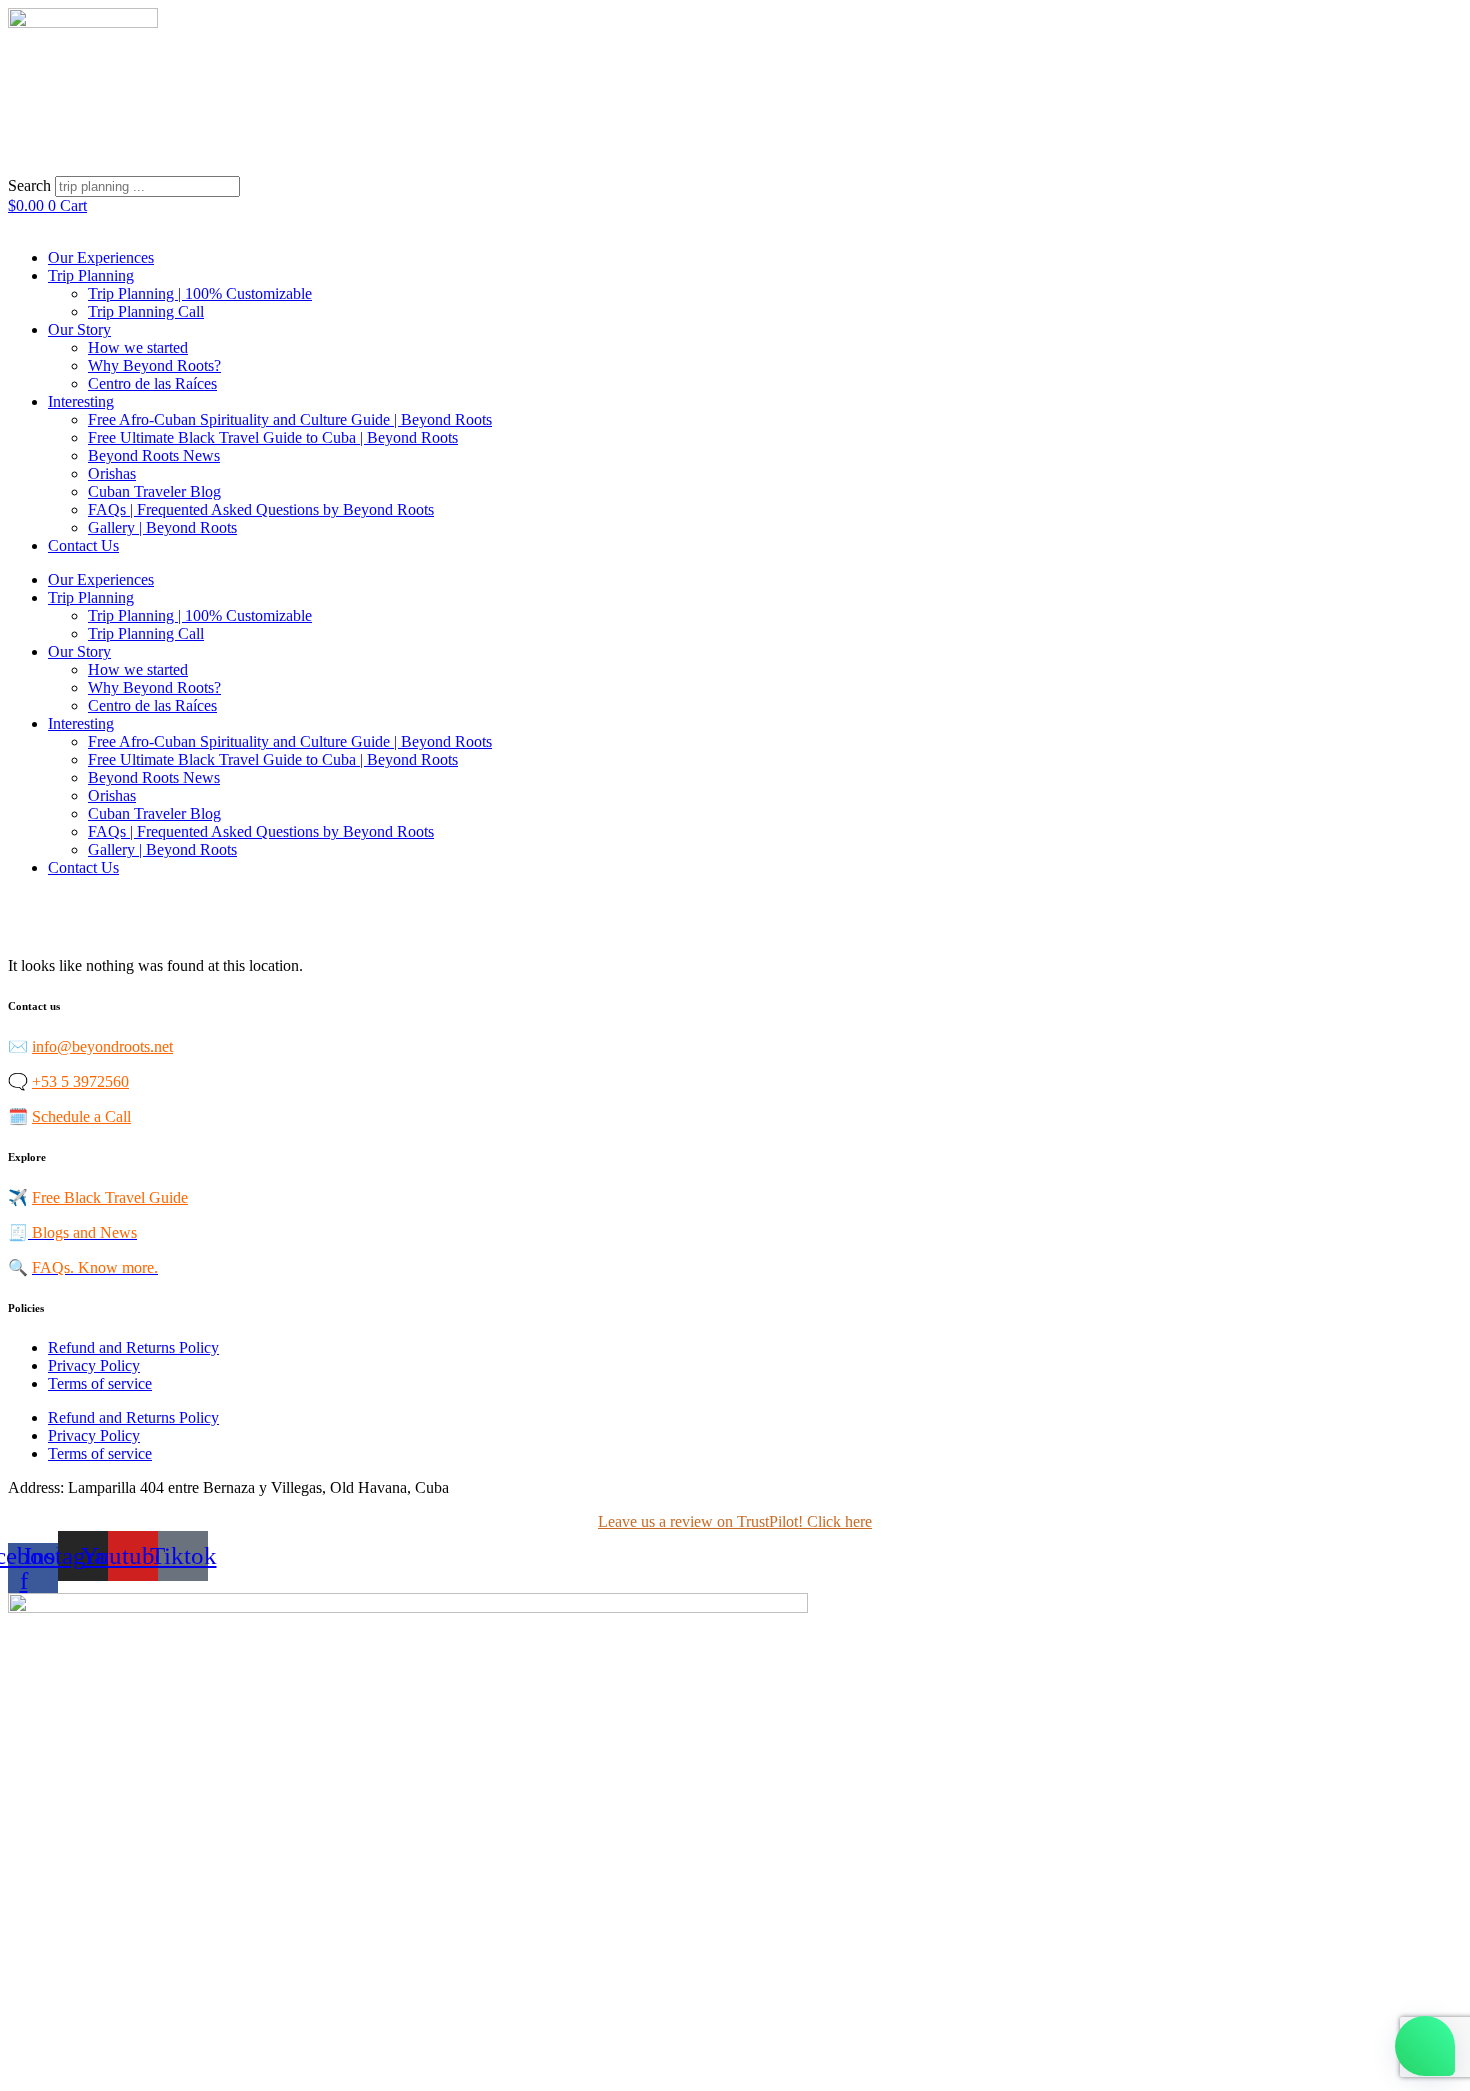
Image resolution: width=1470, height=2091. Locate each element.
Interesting (81, 401)
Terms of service (100, 1383)
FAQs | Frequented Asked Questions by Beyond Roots (261, 509)
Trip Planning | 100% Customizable (200, 293)
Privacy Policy (94, 1365)
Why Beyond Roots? (154, 365)
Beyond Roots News (154, 455)
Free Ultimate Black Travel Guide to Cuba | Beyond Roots (273, 437)
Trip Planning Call (146, 311)
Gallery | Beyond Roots (162, 527)
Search (29, 185)
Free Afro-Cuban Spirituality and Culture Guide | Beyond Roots (290, 419)
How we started (138, 347)
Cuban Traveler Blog (154, 491)
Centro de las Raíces (152, 383)
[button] (735, 167)
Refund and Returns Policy (133, 1347)
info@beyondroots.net (102, 1046)
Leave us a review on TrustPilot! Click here (735, 1521)
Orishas (112, 473)
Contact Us (83, 545)
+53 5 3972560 (80, 1081)
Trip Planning (91, 275)
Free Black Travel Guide (110, 1197)
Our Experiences (101, 257)
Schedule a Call (81, 1116)
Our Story (79, 329)
